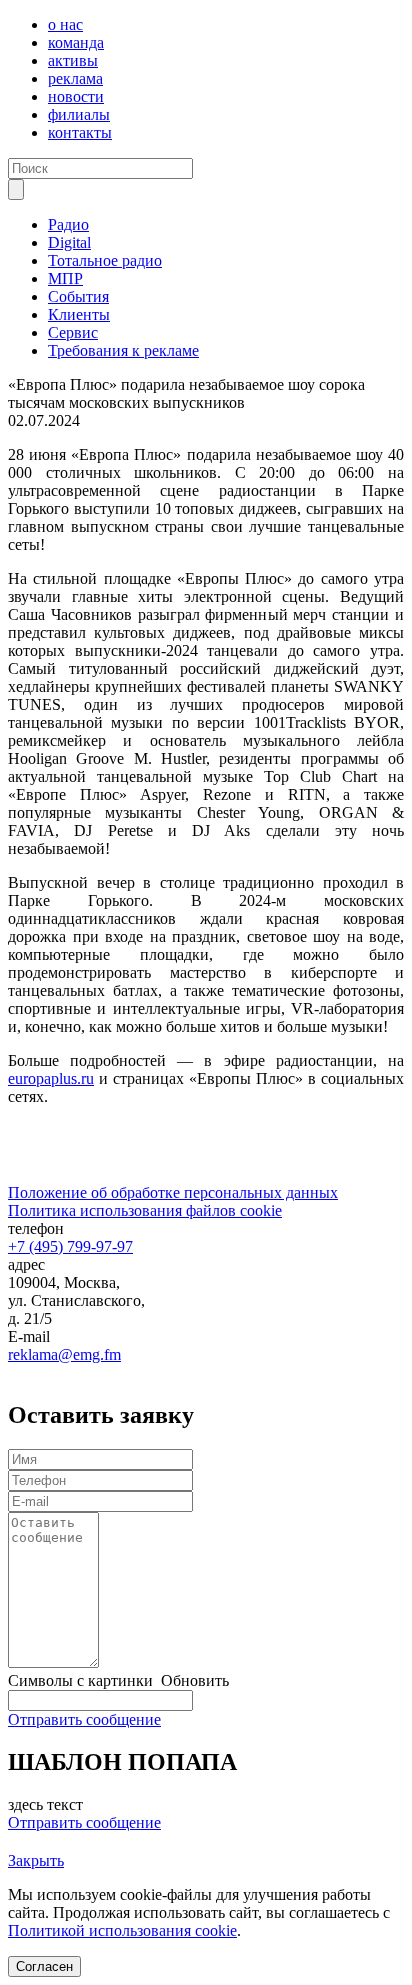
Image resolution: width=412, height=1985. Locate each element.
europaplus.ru (51, 1078)
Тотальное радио (105, 260)
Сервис (73, 332)
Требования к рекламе (123, 350)
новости (76, 96)
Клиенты (79, 314)
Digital (69, 242)
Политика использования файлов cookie (145, 1210)
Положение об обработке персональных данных (173, 1192)
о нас (65, 24)
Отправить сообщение (84, 1719)
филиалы (79, 114)
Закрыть (36, 1860)
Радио (68, 224)
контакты (80, 132)
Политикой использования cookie (122, 1930)
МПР (65, 278)
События (78, 296)
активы (73, 60)
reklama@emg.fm (64, 1354)
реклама (75, 78)
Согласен (44, 1966)
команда (76, 42)
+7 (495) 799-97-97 (70, 1246)
